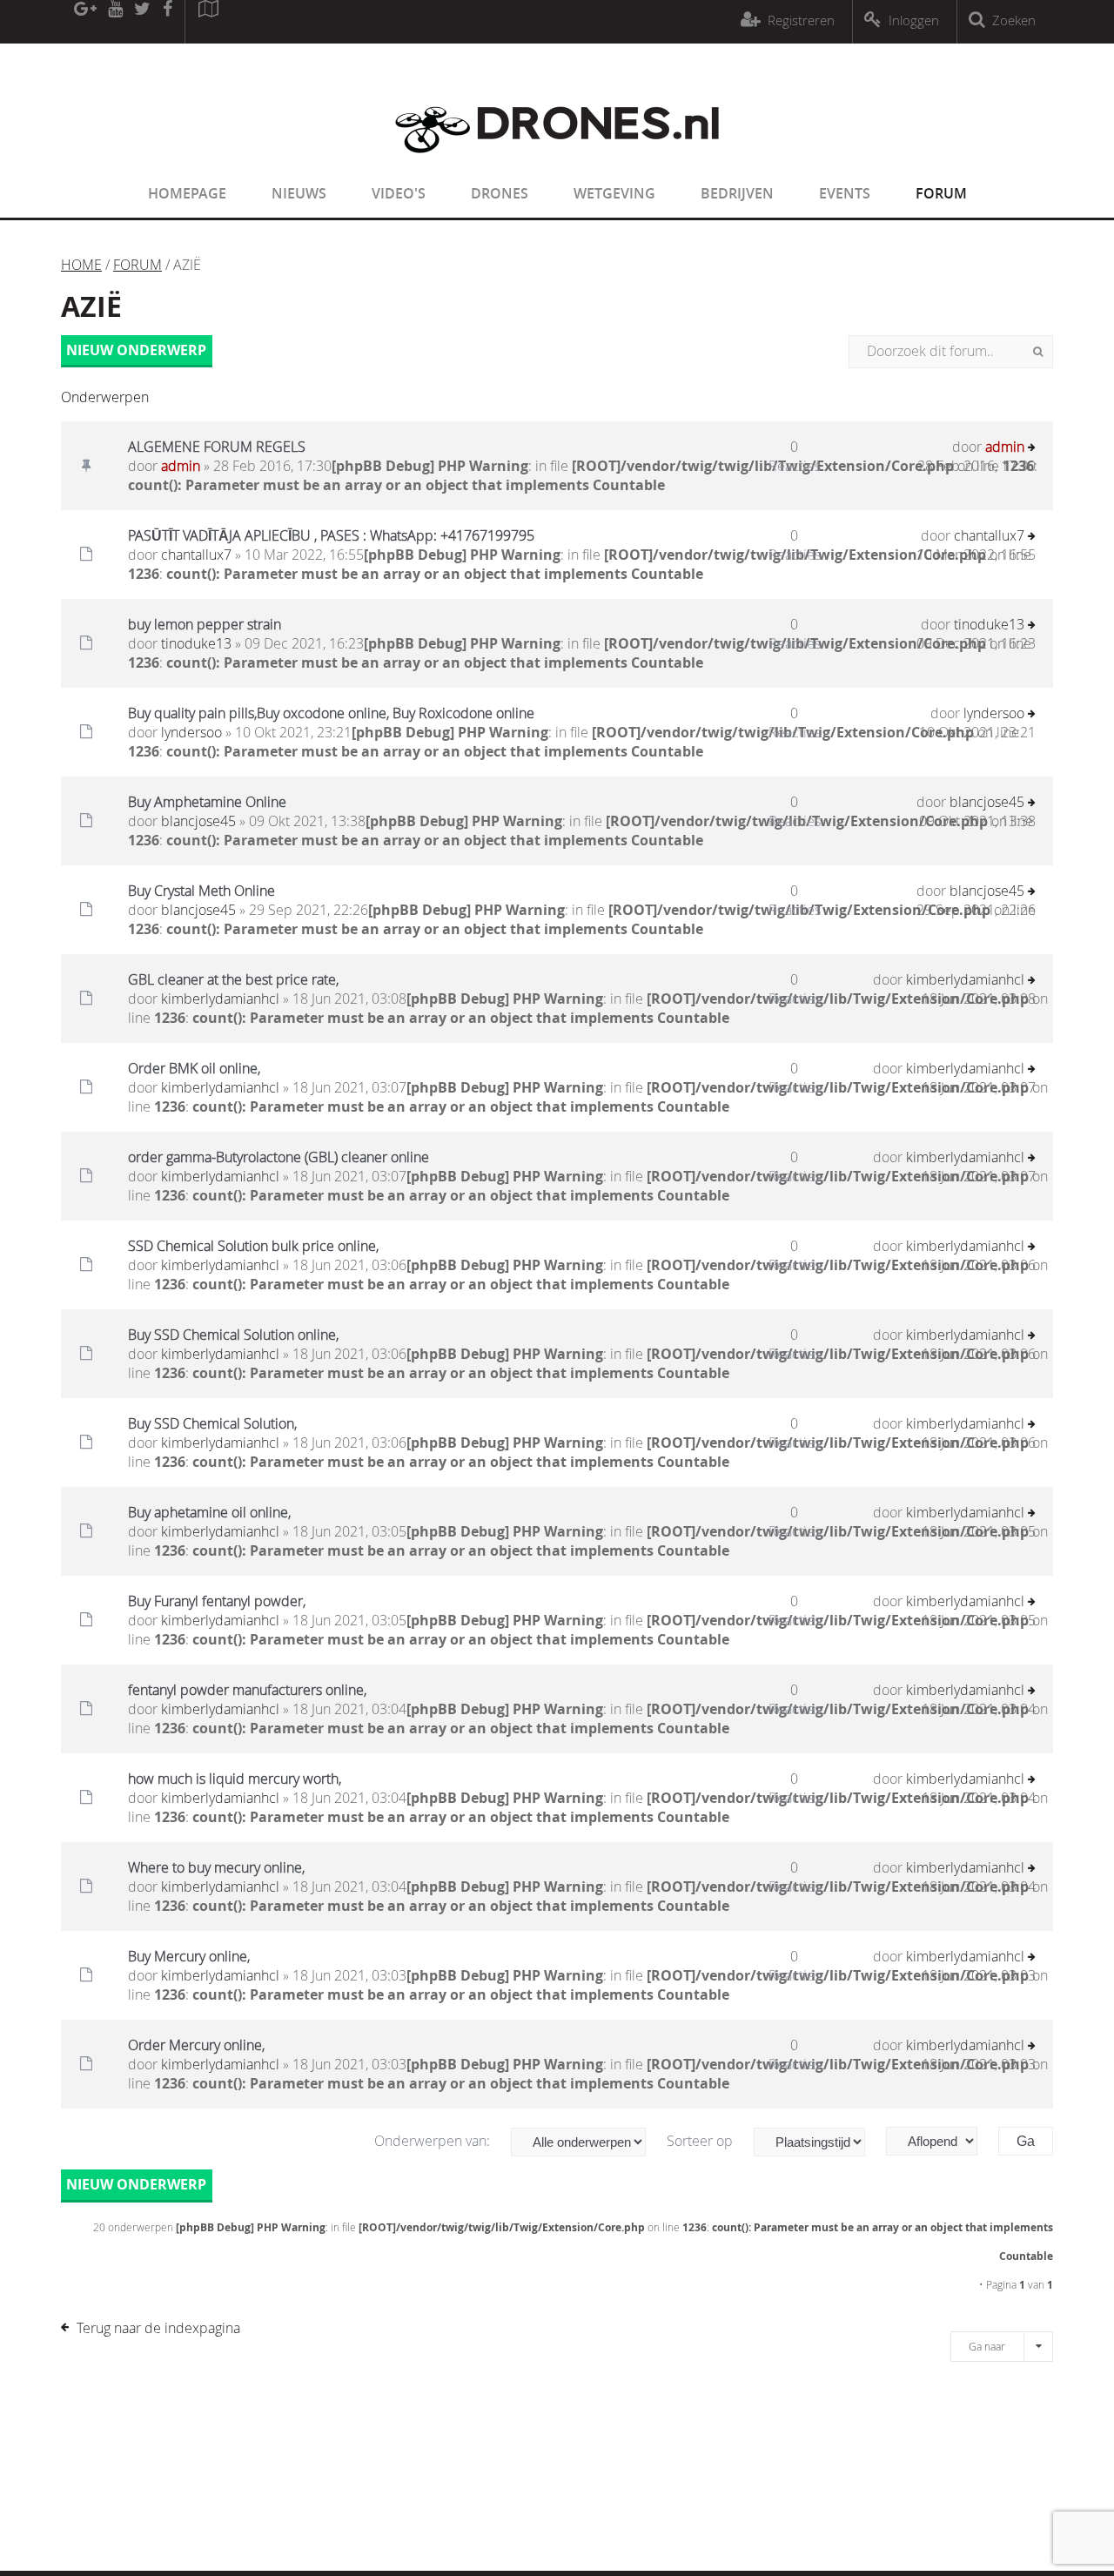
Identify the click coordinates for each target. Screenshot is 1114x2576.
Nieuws (299, 193)
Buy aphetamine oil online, (209, 1512)
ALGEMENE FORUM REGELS (217, 447)
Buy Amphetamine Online (207, 802)
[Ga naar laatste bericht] (1032, 449)
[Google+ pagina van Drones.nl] (85, 22)
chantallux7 (196, 555)
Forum (941, 193)
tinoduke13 (196, 643)
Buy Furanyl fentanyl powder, (217, 1601)
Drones (500, 193)
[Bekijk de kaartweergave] (208, 22)
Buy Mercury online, (189, 1956)
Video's (399, 193)
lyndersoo (191, 732)
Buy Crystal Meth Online (201, 891)
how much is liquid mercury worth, (235, 1779)
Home (81, 265)
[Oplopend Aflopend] (940, 2141)
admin (181, 466)
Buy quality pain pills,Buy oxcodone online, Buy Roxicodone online (331, 713)
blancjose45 (198, 821)
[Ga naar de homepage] (557, 164)
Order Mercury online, (196, 2045)
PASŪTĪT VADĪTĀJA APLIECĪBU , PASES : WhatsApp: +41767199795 (331, 535)
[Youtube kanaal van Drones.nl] (115, 22)
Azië (91, 306)
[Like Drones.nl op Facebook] (167, 22)
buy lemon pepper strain (205, 624)
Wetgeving (614, 193)
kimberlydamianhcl (220, 999)
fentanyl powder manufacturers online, (247, 1690)
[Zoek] (1038, 352)
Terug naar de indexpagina (158, 2328)
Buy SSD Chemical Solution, (212, 1423)
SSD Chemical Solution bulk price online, (253, 1246)
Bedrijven (737, 193)
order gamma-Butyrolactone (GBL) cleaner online (278, 1157)
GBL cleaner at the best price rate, (233, 979)
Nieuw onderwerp (136, 350)
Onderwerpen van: (434, 2141)
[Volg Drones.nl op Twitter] (143, 22)
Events (845, 193)
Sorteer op (701, 2141)
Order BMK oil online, (194, 1068)
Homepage (187, 193)
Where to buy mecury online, (216, 1867)
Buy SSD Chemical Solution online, (233, 1335)
